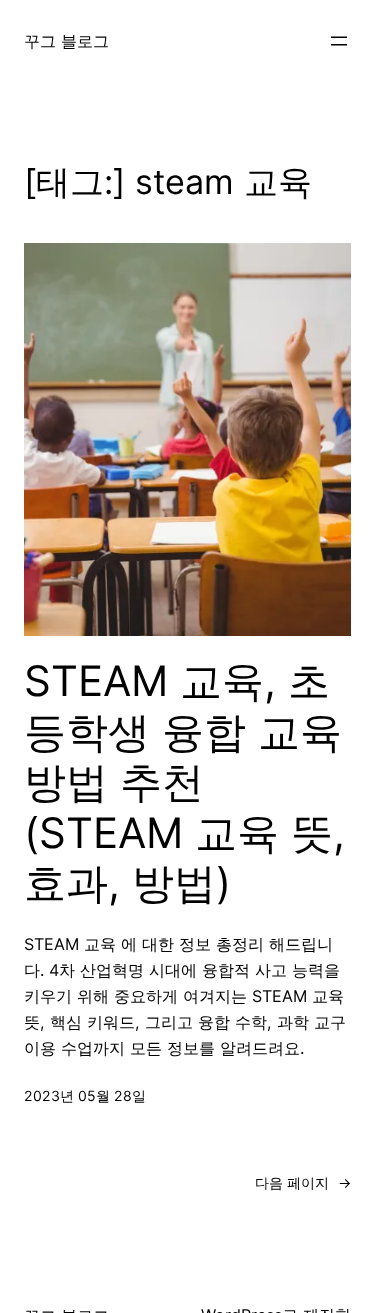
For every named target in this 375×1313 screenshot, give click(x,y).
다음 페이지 (303, 1182)
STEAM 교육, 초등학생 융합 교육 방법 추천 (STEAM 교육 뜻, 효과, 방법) (184, 782)
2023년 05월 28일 (85, 1095)
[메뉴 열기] (339, 41)
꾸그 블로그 (66, 41)
